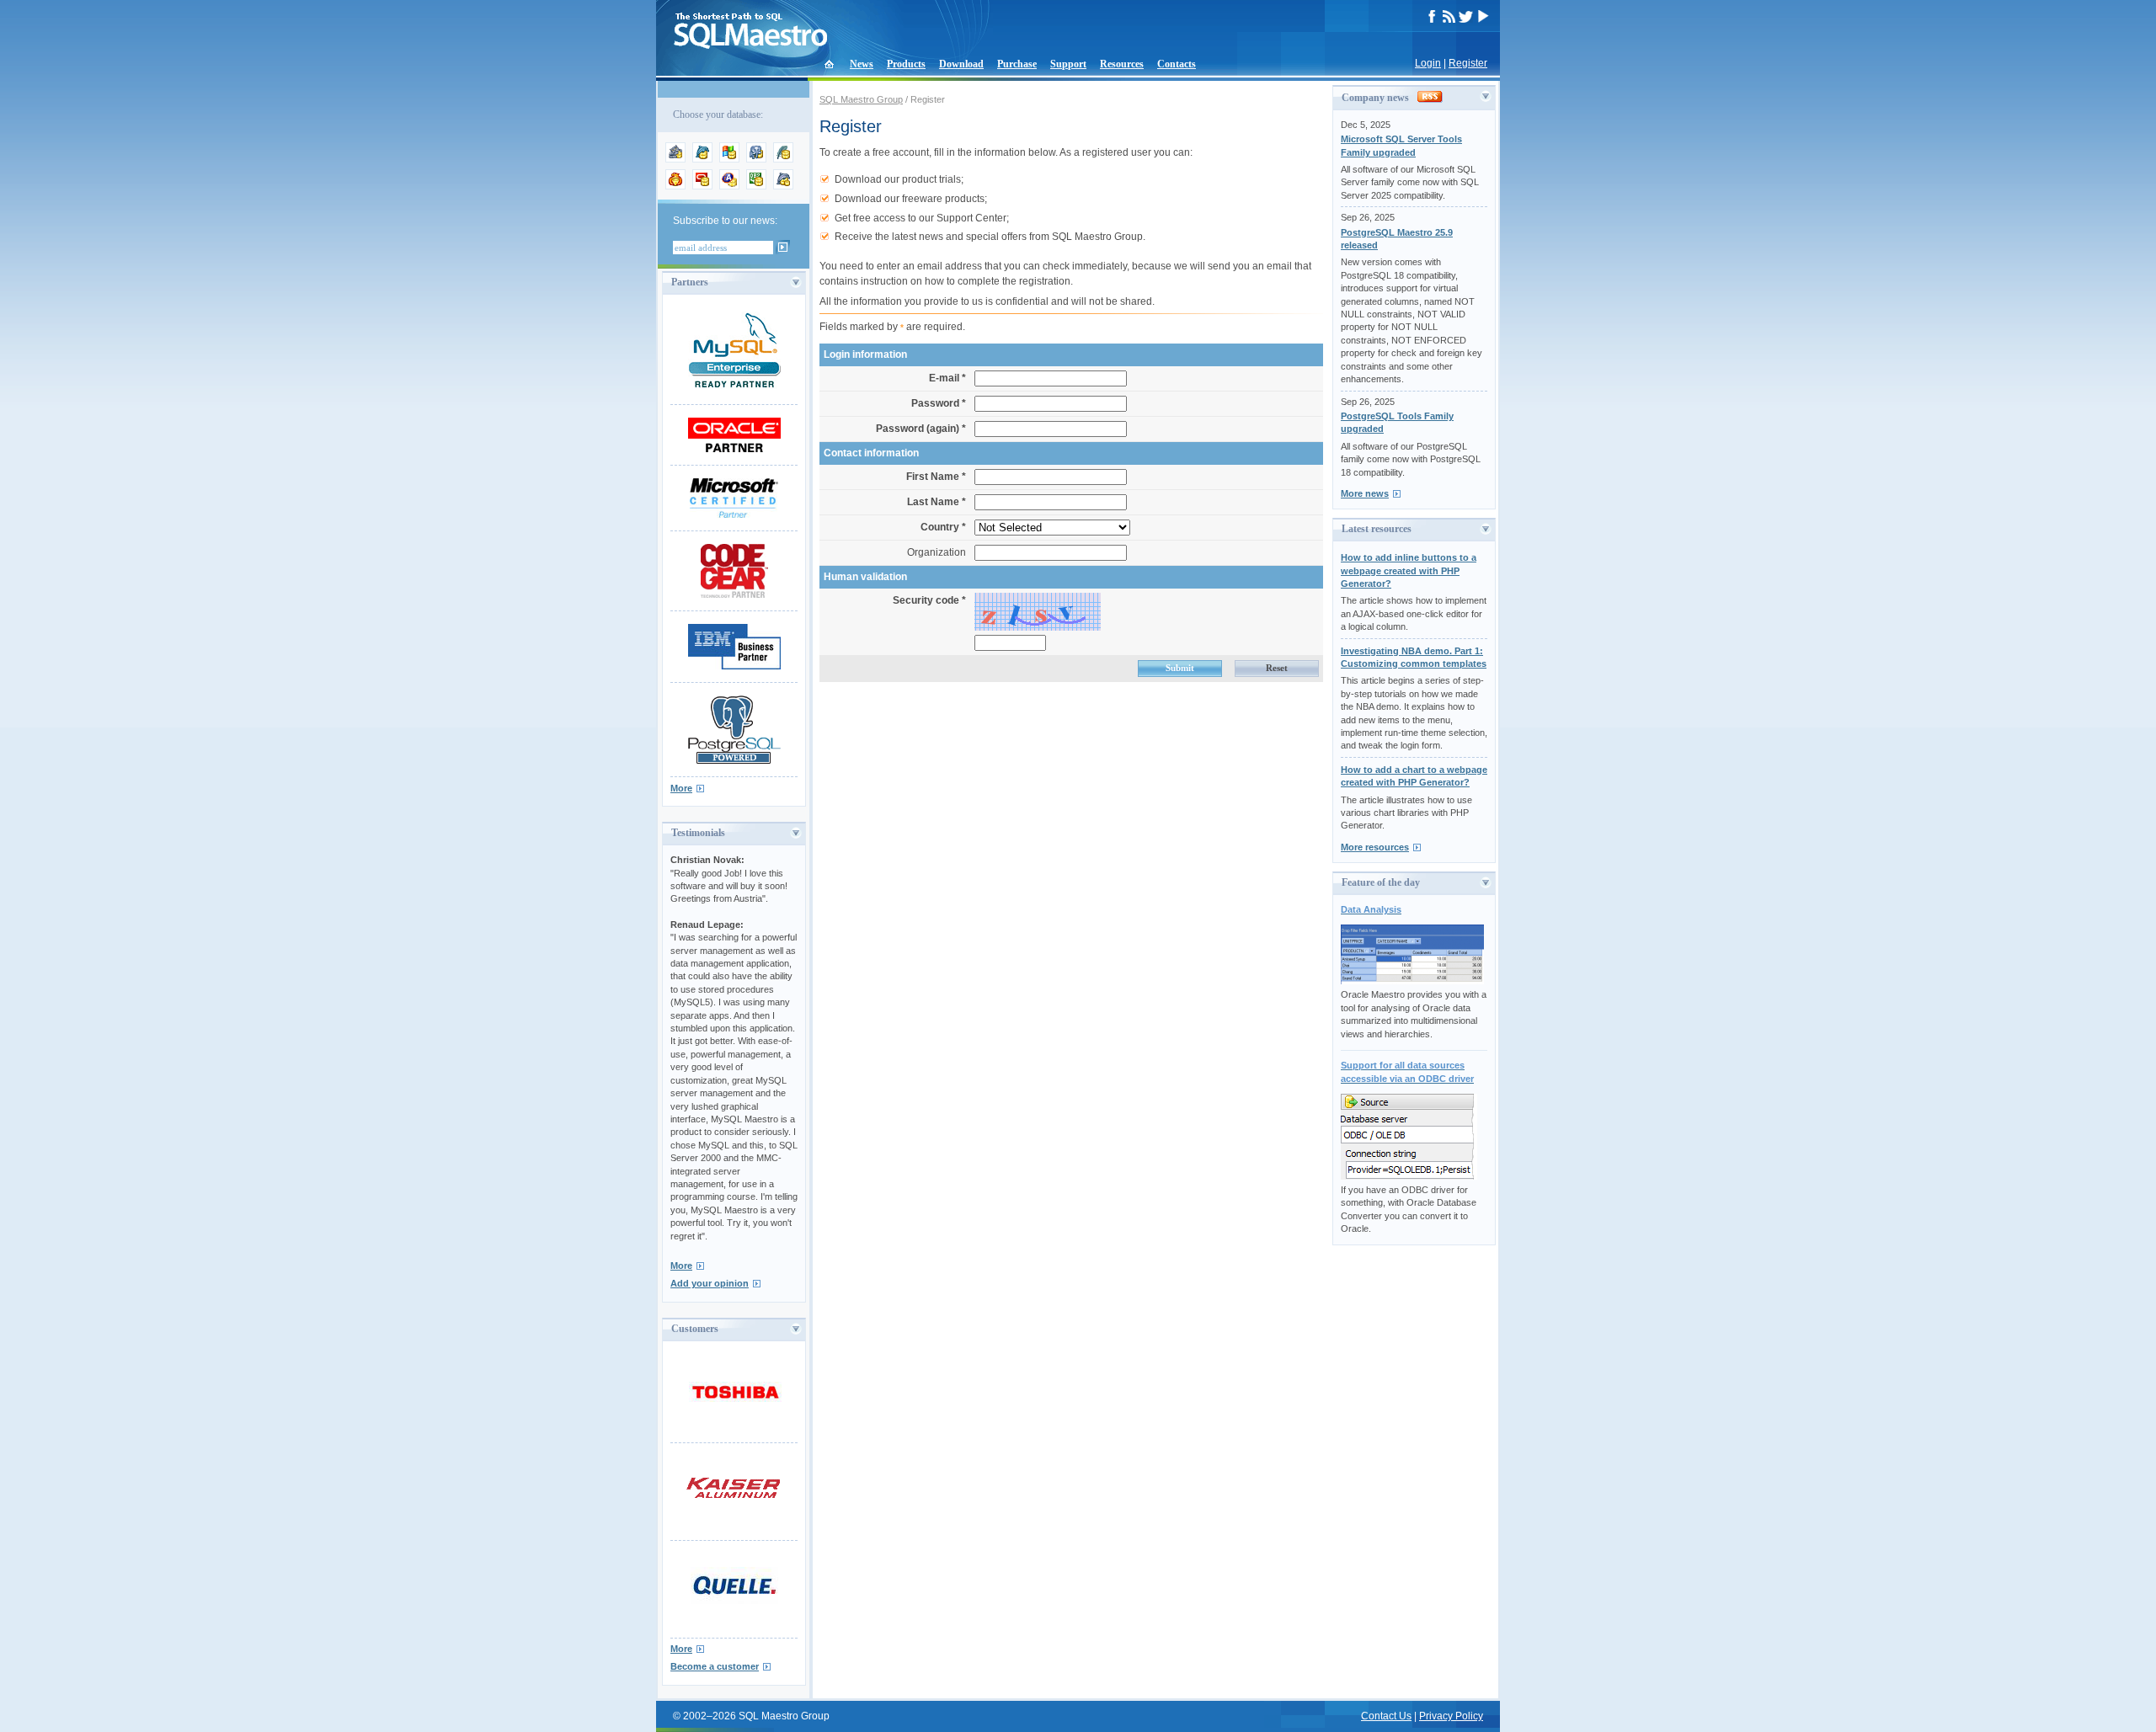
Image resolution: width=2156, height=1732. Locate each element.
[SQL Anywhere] (729, 186)
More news (1365, 493)
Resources (1122, 64)
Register (1468, 63)
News (862, 64)
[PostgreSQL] (756, 159)
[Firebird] (675, 186)
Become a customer (715, 1666)
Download (961, 64)
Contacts (1177, 64)
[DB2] (756, 186)
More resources (1375, 847)
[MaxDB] (783, 186)
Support (1068, 64)
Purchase (1017, 64)
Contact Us (1386, 1716)
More (681, 788)
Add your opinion (710, 1283)
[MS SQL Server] (729, 159)
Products (906, 64)
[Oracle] (702, 186)
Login (1428, 63)
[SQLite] (783, 159)
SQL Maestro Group (861, 99)
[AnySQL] (675, 159)
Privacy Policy (1451, 1716)
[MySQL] (702, 159)
